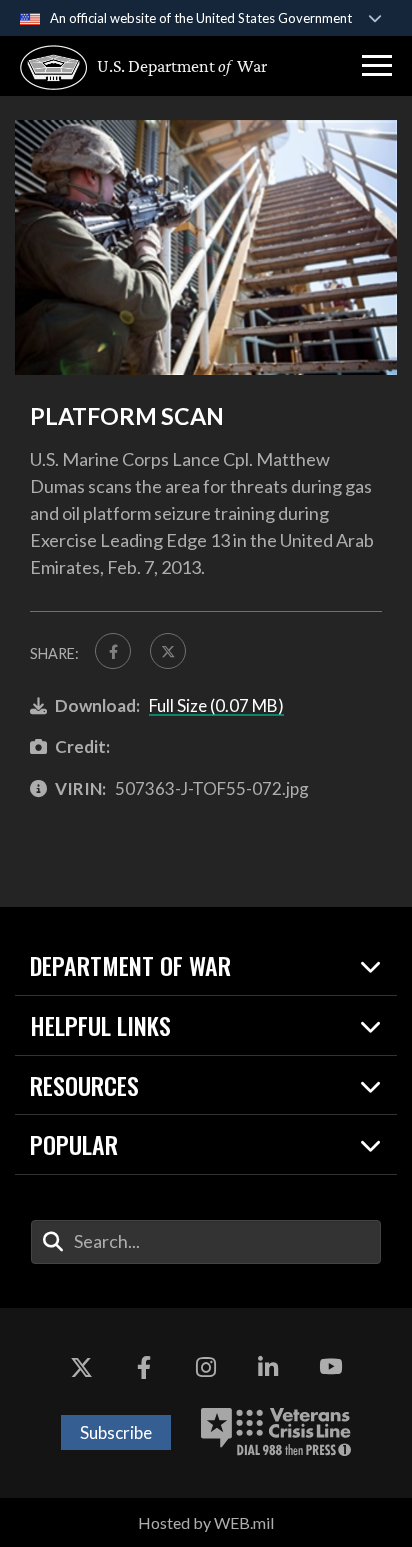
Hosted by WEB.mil (206, 1522)
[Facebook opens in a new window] (144, 1368)
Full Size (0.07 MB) (216, 705)
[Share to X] (168, 651)
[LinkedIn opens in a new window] (268, 1368)
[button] (377, 66)
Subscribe (116, 1432)
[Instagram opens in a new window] (206, 1368)
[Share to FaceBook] (113, 651)
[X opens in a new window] (81, 1368)
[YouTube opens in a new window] (331, 1368)
